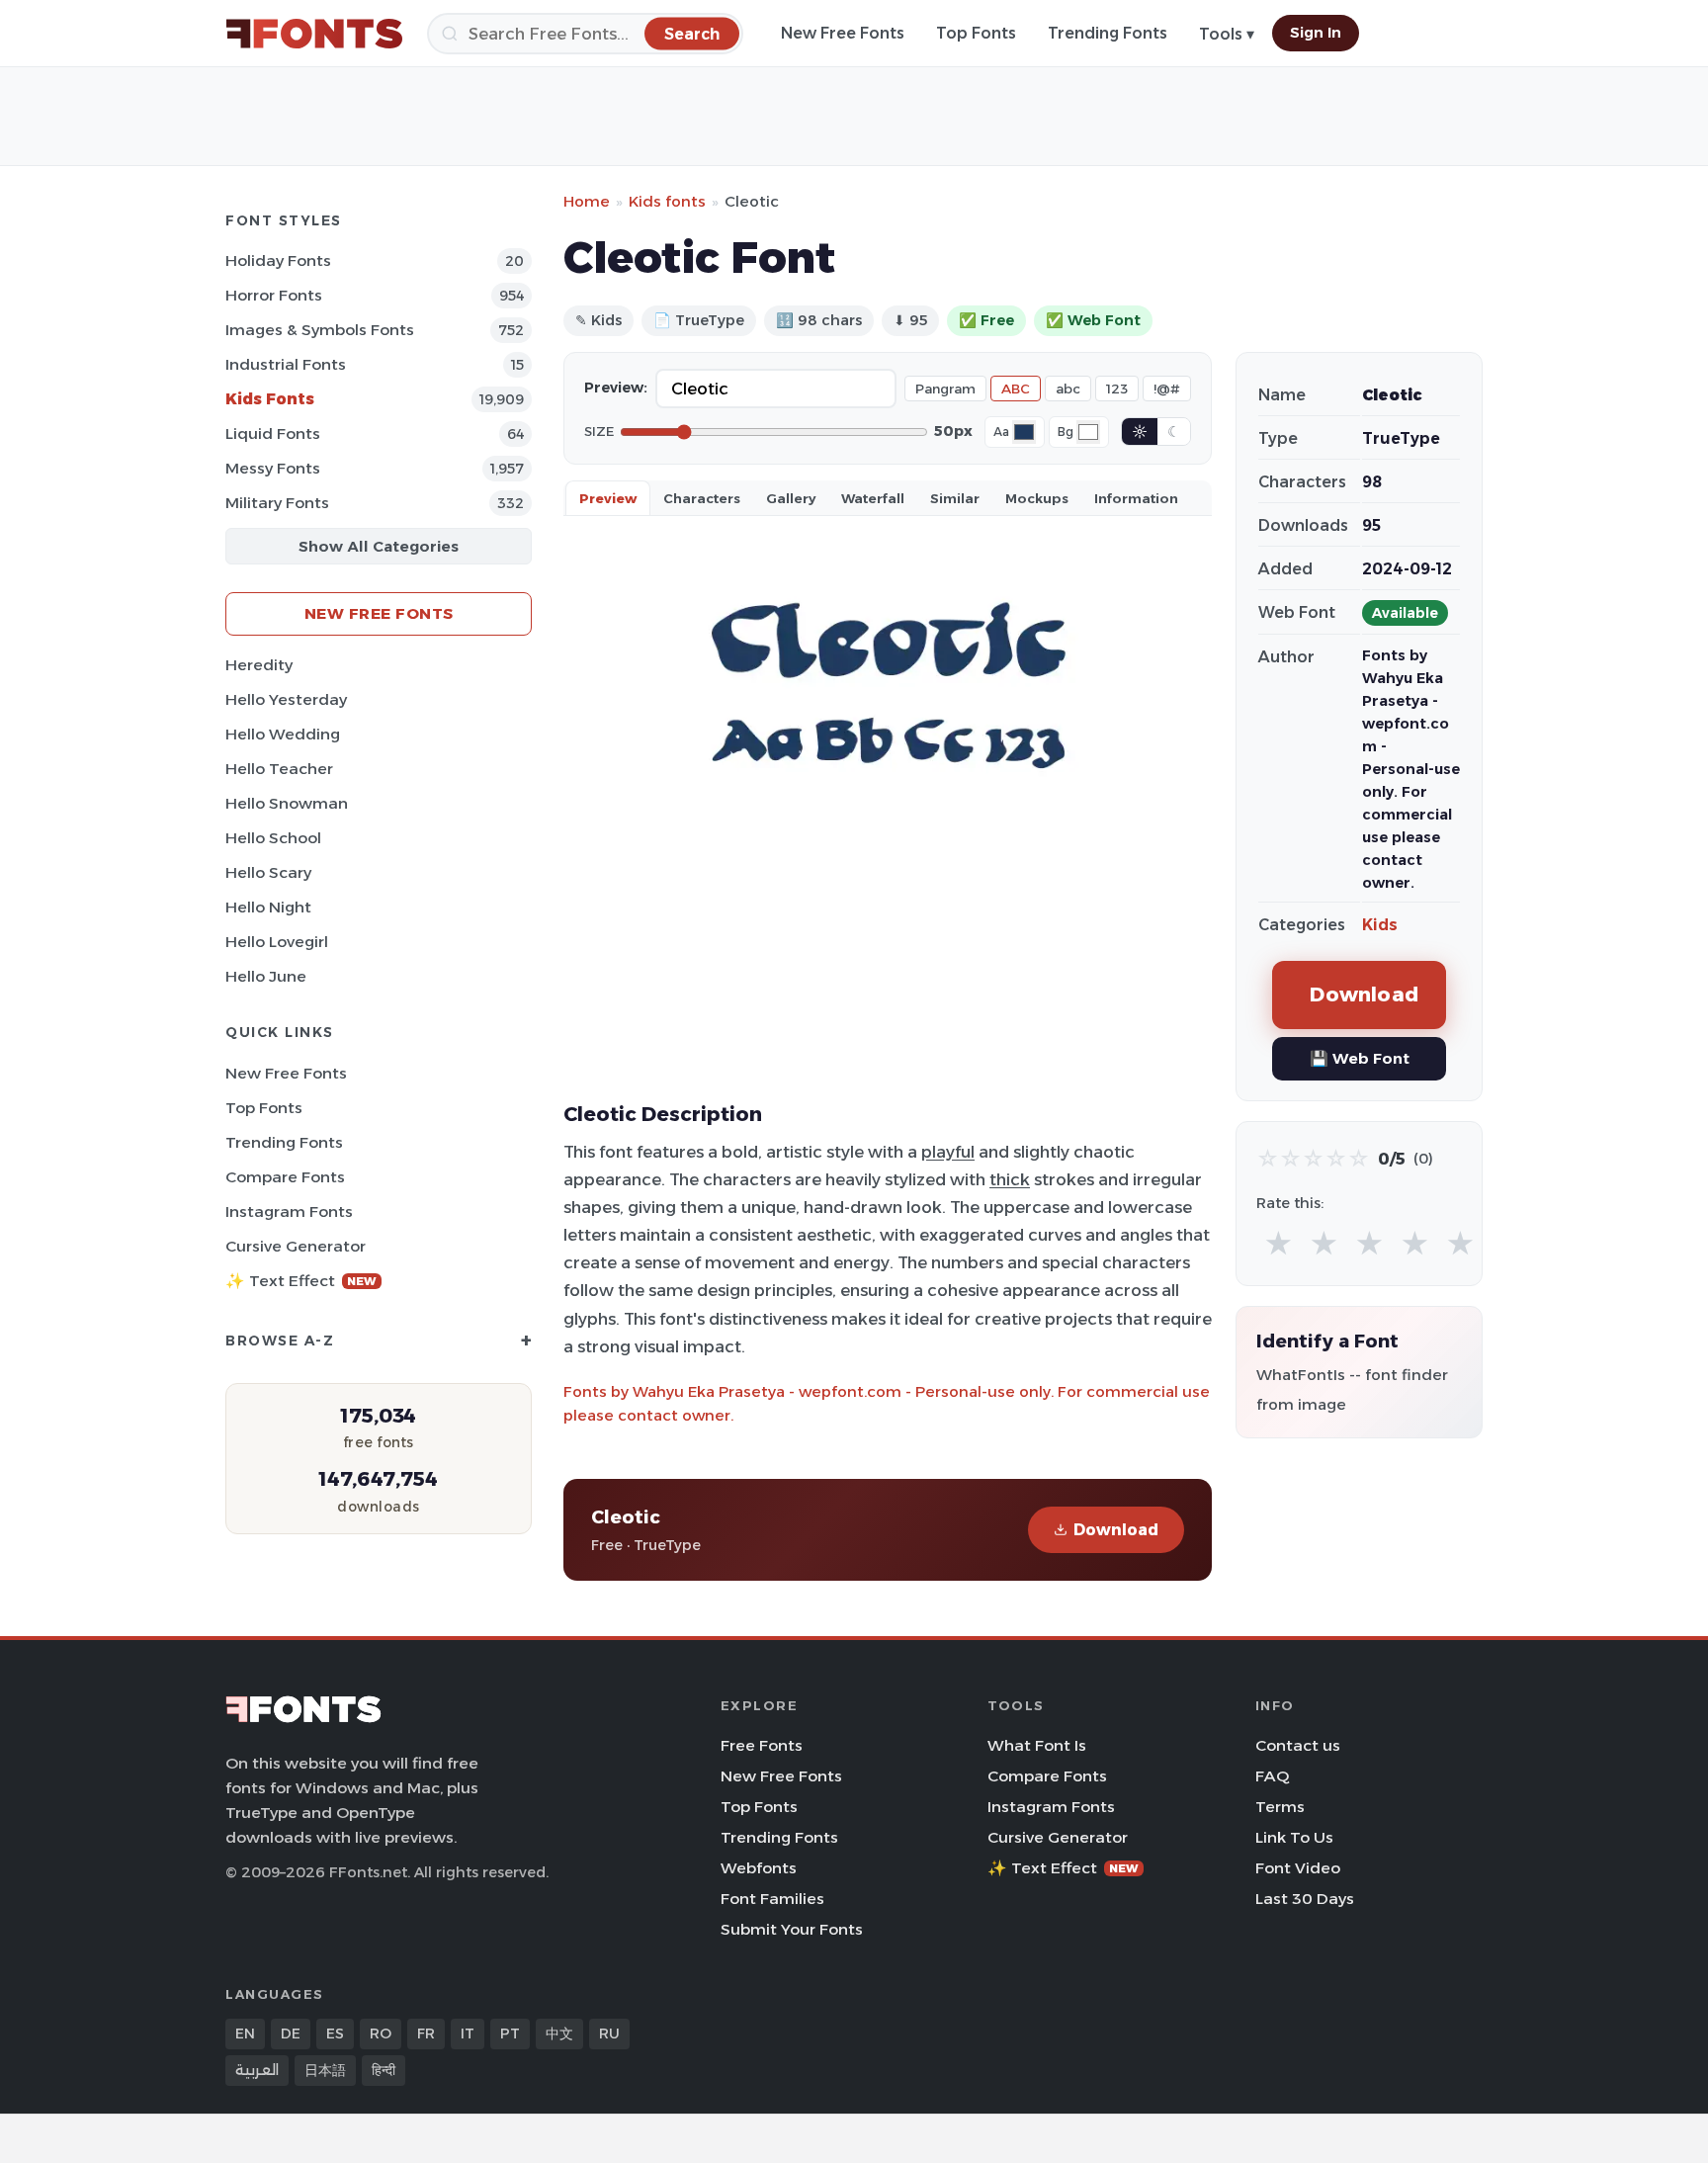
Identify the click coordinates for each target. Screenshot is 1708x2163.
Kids (1380, 925)
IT (468, 2033)
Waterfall (873, 498)
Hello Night (268, 907)
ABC (1016, 389)
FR (426, 2033)
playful (948, 1152)
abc (1068, 389)
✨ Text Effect (301, 1281)
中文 (559, 2033)
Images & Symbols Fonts (320, 330)
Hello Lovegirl (277, 942)
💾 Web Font (1360, 1058)
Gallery (791, 498)
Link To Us (1294, 1837)
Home (587, 201)
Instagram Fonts (289, 1211)
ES (335, 2033)
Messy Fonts (273, 468)
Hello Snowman (287, 803)
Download (1116, 1530)
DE (291, 2033)
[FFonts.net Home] (314, 34)
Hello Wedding (283, 734)
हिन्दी (384, 2070)
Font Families (772, 1899)
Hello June (266, 976)
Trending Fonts (1108, 33)
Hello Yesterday (286, 699)
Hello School (273, 838)
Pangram (945, 389)
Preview (608, 498)
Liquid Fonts (273, 433)
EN (245, 2033)
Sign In (1316, 33)
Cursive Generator (296, 1246)
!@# (1167, 389)
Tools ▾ (1227, 34)
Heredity (259, 665)
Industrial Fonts (286, 364)
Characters (702, 498)
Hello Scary (268, 872)
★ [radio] (1279, 1244)
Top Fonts (976, 33)
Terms (1280, 1807)
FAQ (1272, 1776)
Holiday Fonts (278, 260)
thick (1010, 1179)
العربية (257, 2070)
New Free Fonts (843, 33)
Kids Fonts (270, 399)
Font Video (1298, 1868)
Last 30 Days (1305, 1899)
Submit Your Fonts (792, 1929)
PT (510, 2033)
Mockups (1037, 498)
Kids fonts (667, 201)
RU (609, 2033)
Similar (955, 498)
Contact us (1298, 1745)
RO (381, 2033)
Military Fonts (277, 503)
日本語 (325, 2070)
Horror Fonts (274, 295)
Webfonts (759, 1868)
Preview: (616, 388)
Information (1136, 498)
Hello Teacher (279, 769)
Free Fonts (762, 1745)
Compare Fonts (285, 1177)
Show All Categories (379, 546)
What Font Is (1037, 1745)
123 (1117, 389)
